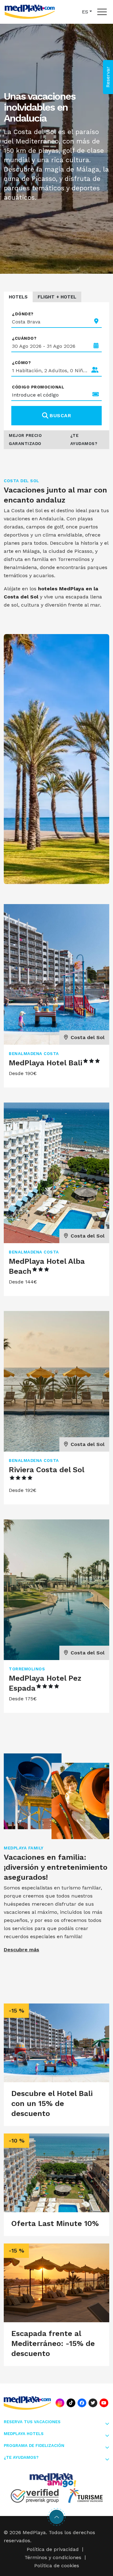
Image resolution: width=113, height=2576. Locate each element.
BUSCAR (60, 415)
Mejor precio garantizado (25, 440)
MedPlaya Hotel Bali (46, 1063)
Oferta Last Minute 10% (55, 2223)
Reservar (108, 77)
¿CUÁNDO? (24, 338)
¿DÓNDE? (23, 314)
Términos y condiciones (53, 2557)
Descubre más (22, 1950)
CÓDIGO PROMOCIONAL (38, 387)
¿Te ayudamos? (84, 440)
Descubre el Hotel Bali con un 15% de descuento (52, 2103)
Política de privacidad (53, 2549)
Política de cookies (57, 2566)
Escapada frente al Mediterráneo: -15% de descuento (53, 2343)
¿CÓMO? (21, 363)
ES (85, 12)
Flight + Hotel (57, 297)
